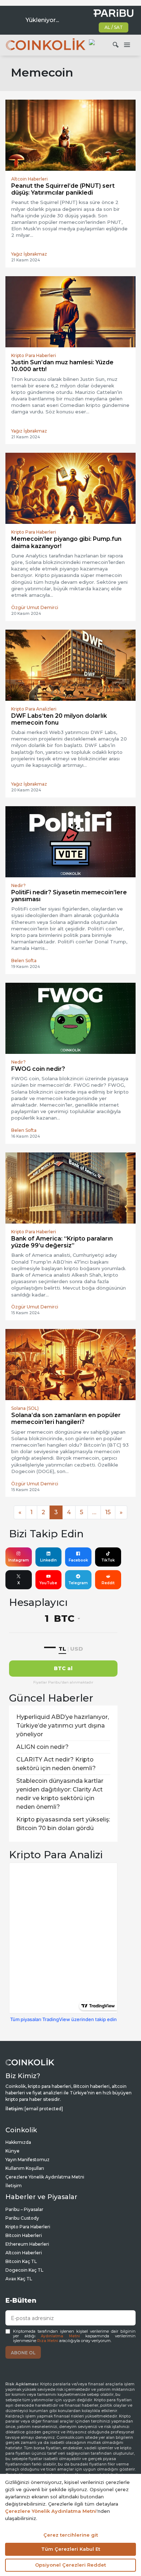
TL (62, 1649)
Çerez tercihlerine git (71, 2535)
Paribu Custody (22, 2218)
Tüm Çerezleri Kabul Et (71, 2549)
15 (108, 1512)
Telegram (78, 1583)
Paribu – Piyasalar (24, 2209)
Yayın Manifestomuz (27, 2160)
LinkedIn (48, 1560)
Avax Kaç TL (19, 2279)
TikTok (108, 1560)
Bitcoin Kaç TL (21, 2261)
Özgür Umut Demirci (35, 607)
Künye (12, 2151)
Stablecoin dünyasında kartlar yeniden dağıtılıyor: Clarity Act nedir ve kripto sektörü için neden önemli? (60, 1794)
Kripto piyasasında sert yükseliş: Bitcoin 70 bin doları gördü (63, 1824)
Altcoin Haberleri (24, 2253)
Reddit (108, 1583)
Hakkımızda (18, 2142)
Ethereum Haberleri (27, 2244)
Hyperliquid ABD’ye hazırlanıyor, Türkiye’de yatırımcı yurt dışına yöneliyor (63, 1726)
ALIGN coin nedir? (42, 1747)
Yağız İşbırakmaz (29, 254)
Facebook (78, 1560)
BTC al (63, 1668)
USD (76, 1649)
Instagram (19, 1560)
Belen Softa (24, 961)
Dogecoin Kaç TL (24, 2270)
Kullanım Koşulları (25, 2168)
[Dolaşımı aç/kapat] (127, 45)
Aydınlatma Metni (60, 2336)
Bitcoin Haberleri (24, 2235)
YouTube (48, 1583)
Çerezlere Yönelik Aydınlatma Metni (45, 2177)
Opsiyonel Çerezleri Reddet (70, 2565)
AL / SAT (114, 27)
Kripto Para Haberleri (28, 2227)
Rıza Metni (48, 2341)
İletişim (14, 2186)
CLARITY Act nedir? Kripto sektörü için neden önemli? (56, 1764)
